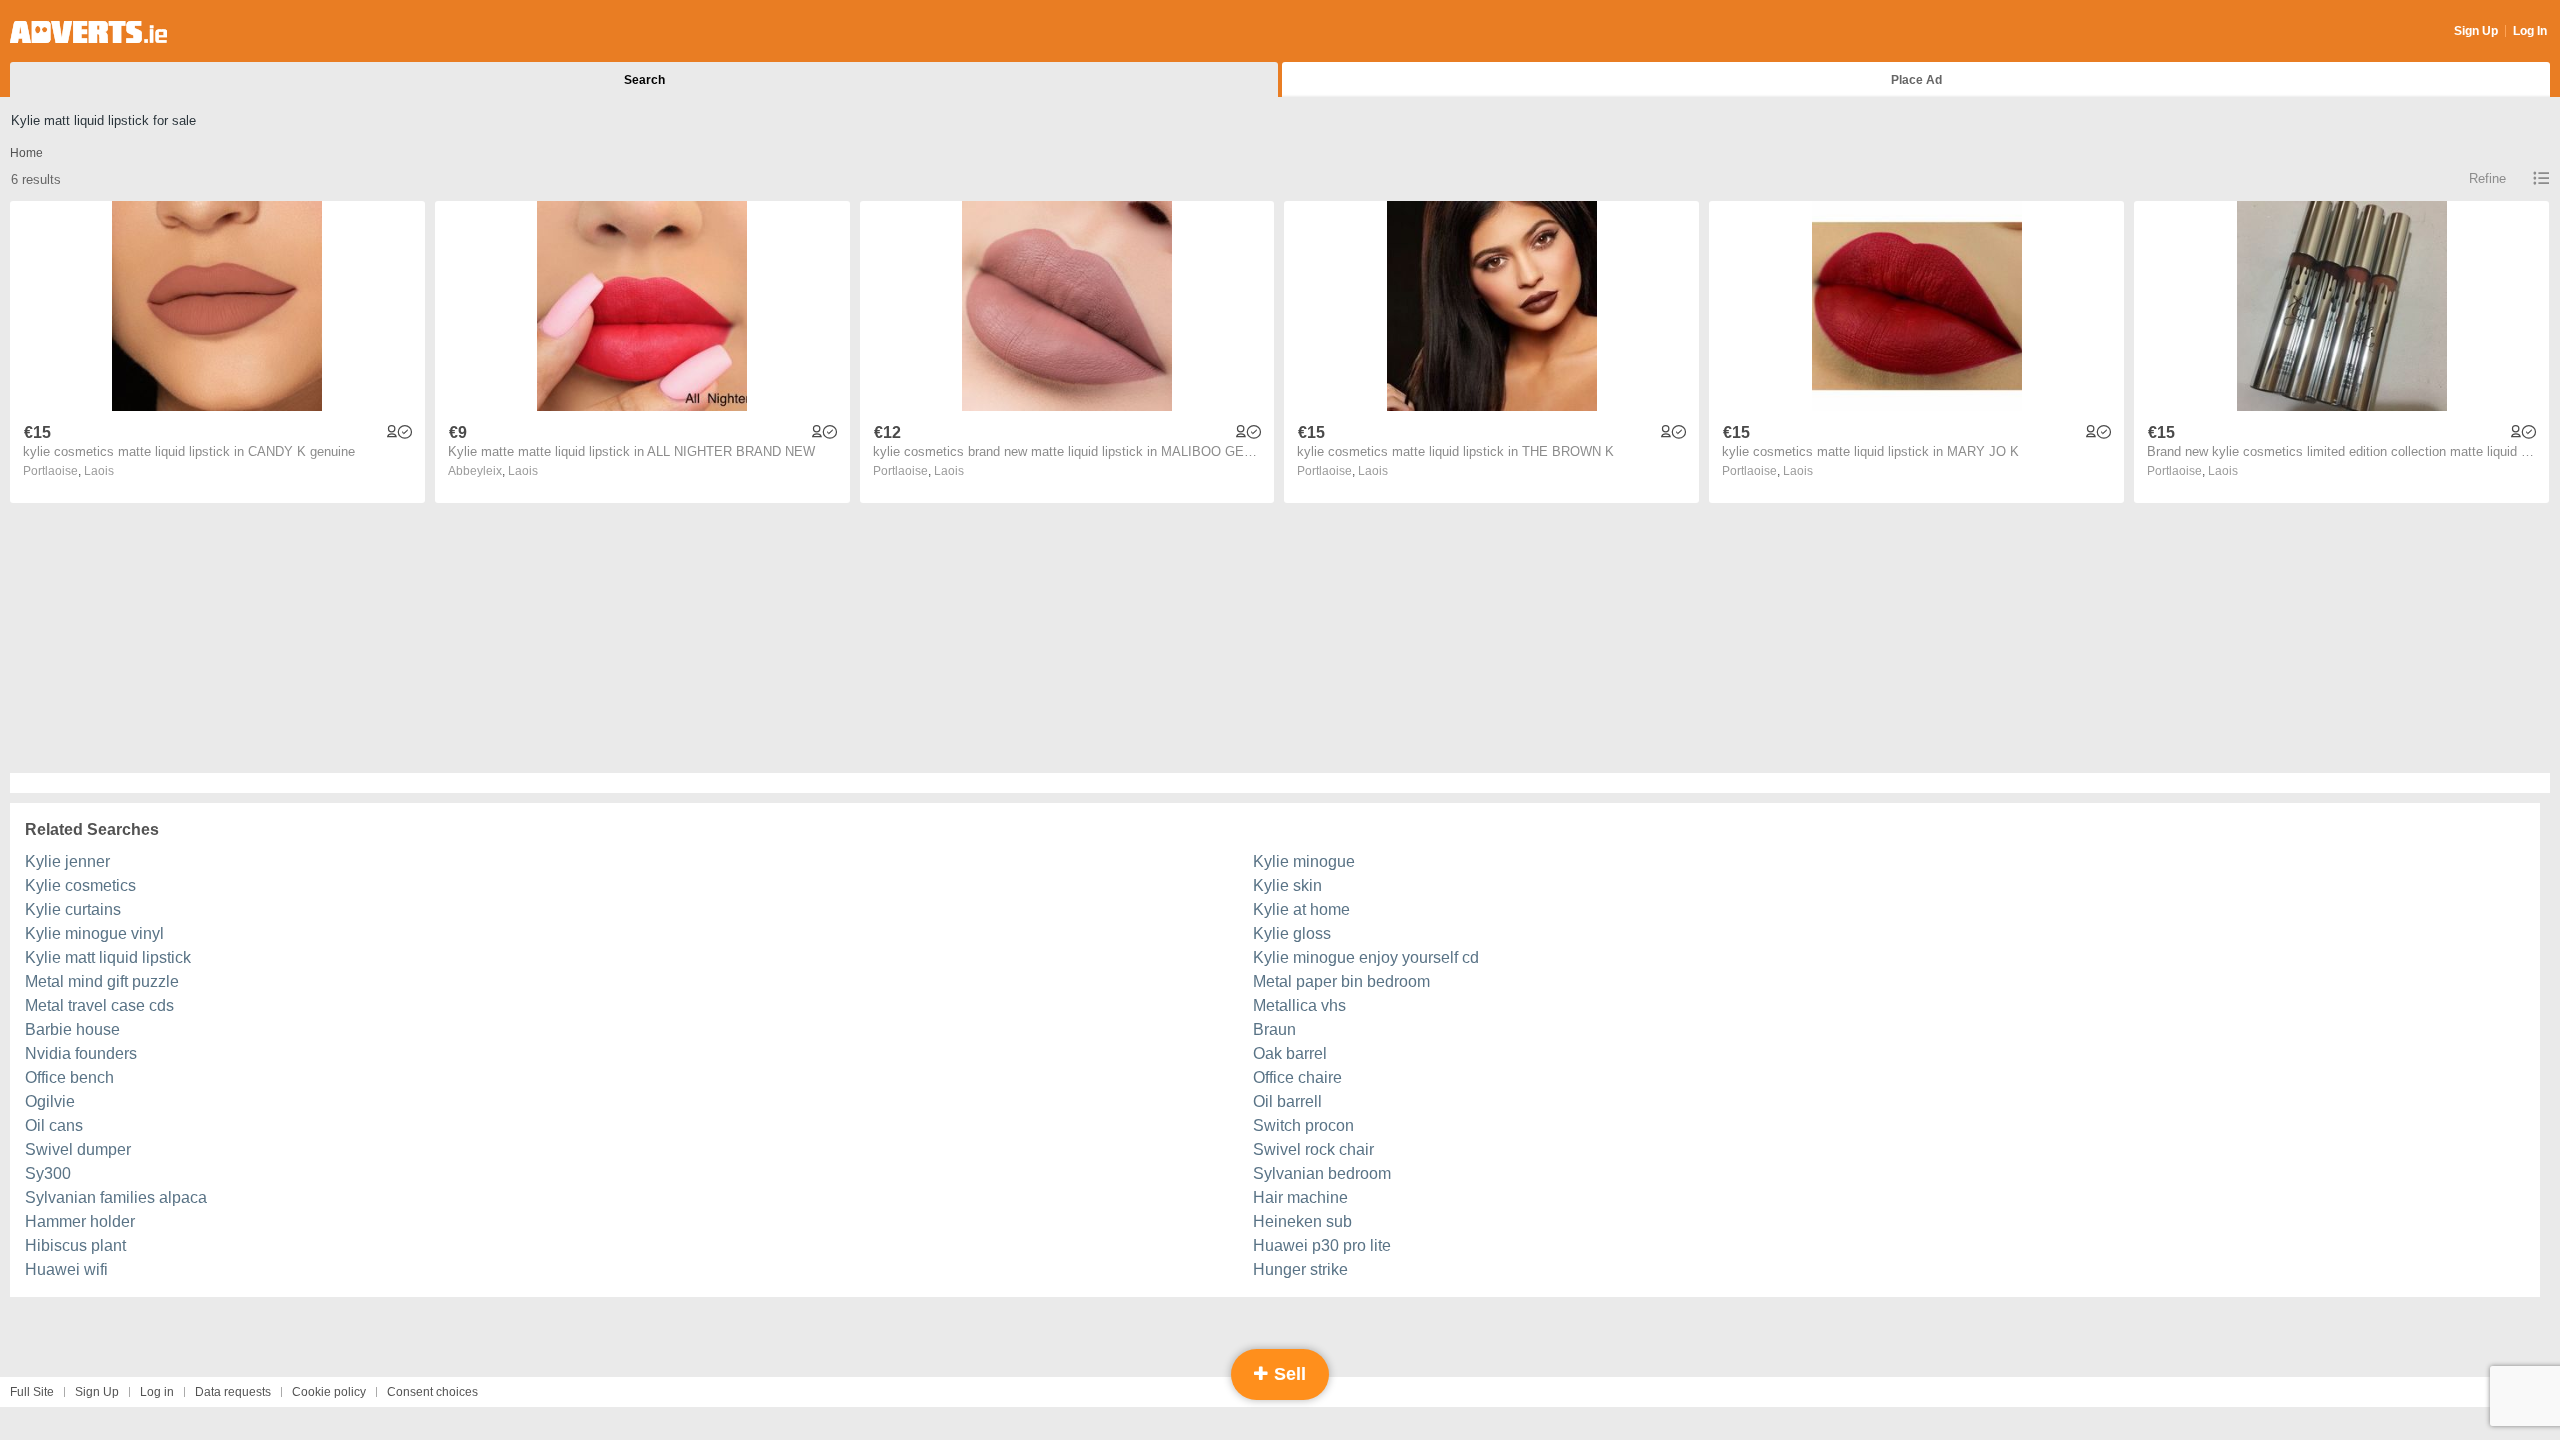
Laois (99, 471)
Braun (1274, 1029)
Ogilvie (50, 1101)
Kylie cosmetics (80, 885)
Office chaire (1297, 1077)
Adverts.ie (88, 32)
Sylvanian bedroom (1322, 1173)
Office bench (69, 1077)
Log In (2530, 31)
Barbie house (72, 1029)
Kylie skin (1287, 885)
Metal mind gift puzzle (102, 981)
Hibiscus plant (75, 1245)
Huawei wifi (66, 1269)
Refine (2487, 178)
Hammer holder (80, 1221)
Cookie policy (329, 1392)
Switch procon (1303, 1125)
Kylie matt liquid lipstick (108, 957)
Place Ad (1916, 80)
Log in (157, 1392)
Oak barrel (1290, 1053)
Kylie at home (1301, 909)
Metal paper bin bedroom (1341, 981)
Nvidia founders (81, 1053)
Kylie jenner (67, 861)
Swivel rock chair (1313, 1149)
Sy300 (48, 1173)
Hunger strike (1300, 1269)
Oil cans (54, 1125)
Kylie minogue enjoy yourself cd (1366, 957)
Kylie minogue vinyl (94, 933)
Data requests (233, 1392)
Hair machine (1300, 1197)
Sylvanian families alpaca (116, 1197)
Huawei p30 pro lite (1322, 1245)
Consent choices (432, 1392)
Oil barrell (1287, 1101)
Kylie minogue (1304, 861)
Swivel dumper (78, 1149)
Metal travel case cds (99, 1005)
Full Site (32, 1392)
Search (644, 80)
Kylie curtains (73, 909)
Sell (1287, 1374)
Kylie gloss (1292, 933)
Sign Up (2476, 31)
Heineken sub (1302, 1221)
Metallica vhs (1299, 1005)
